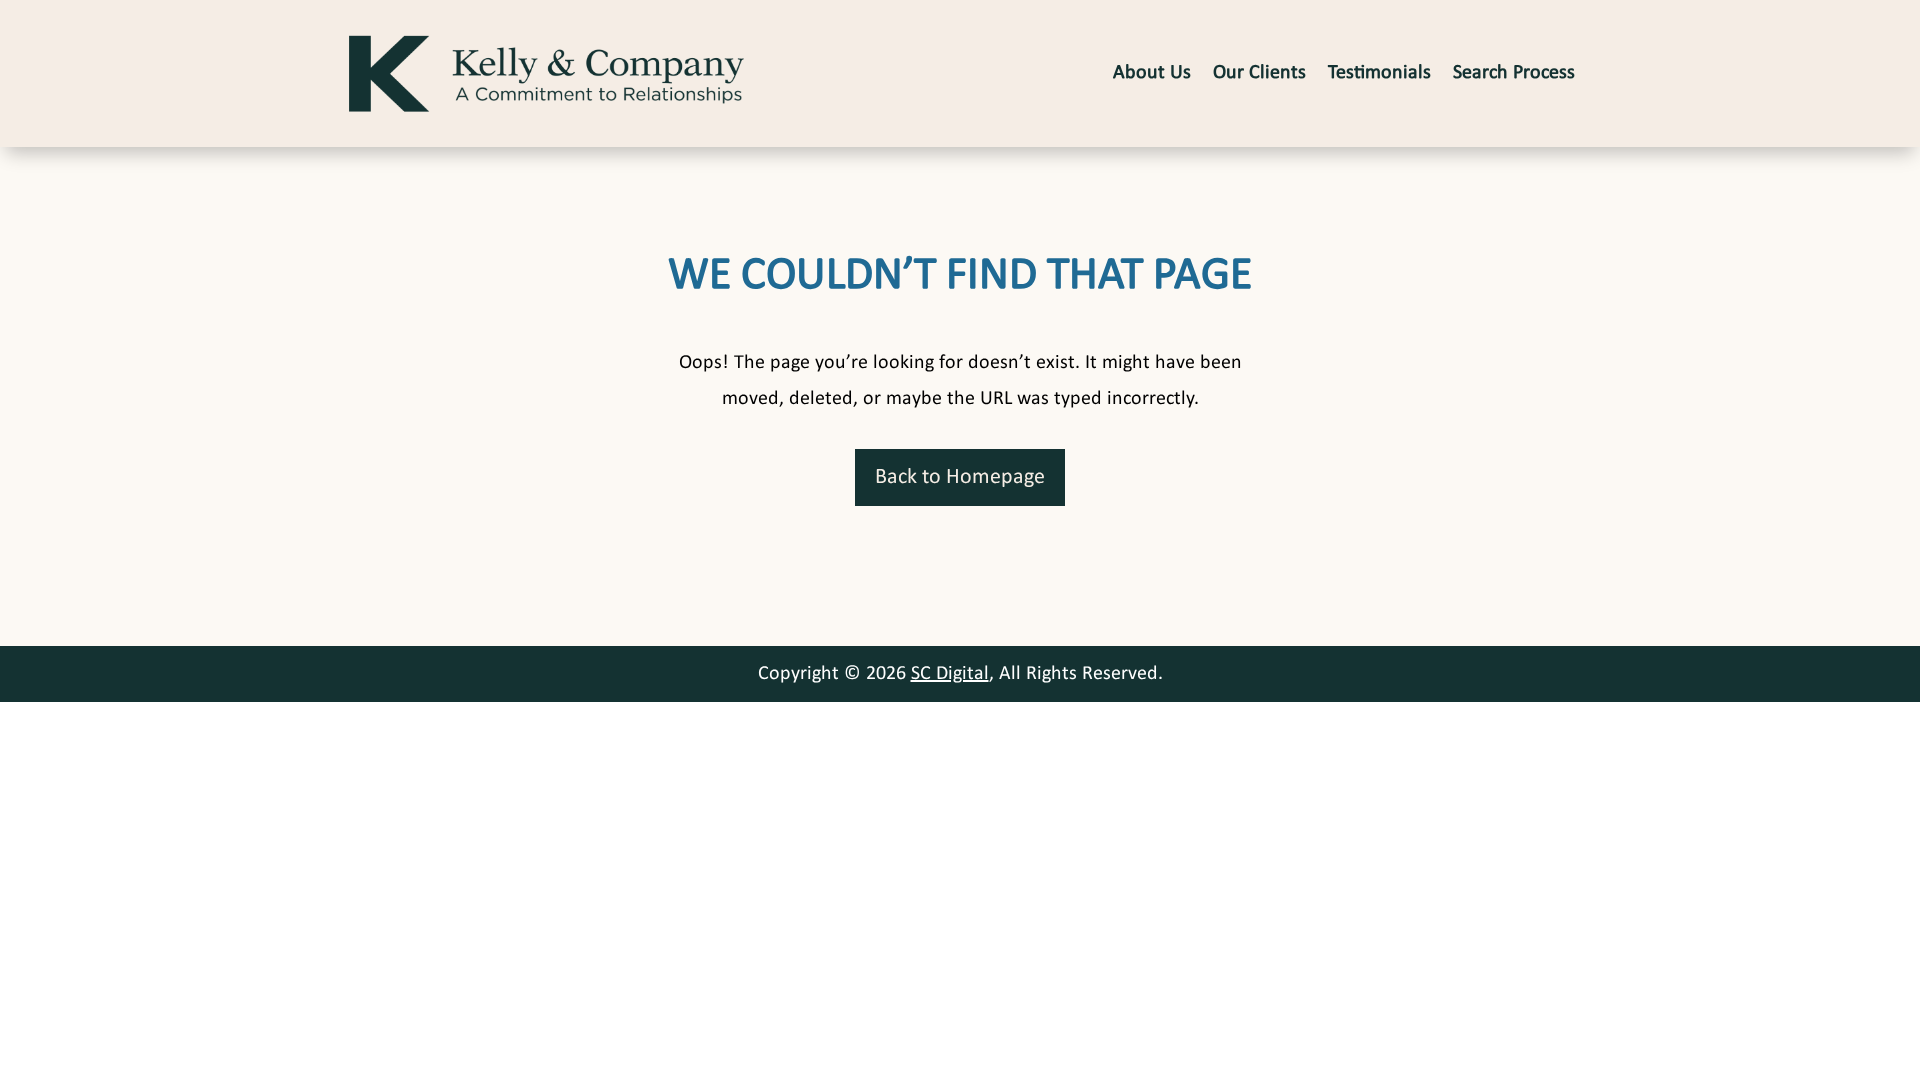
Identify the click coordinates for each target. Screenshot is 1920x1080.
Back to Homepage (960, 477)
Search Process (1514, 73)
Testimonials (1379, 73)
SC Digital (950, 674)
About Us (1152, 73)
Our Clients (1259, 73)
